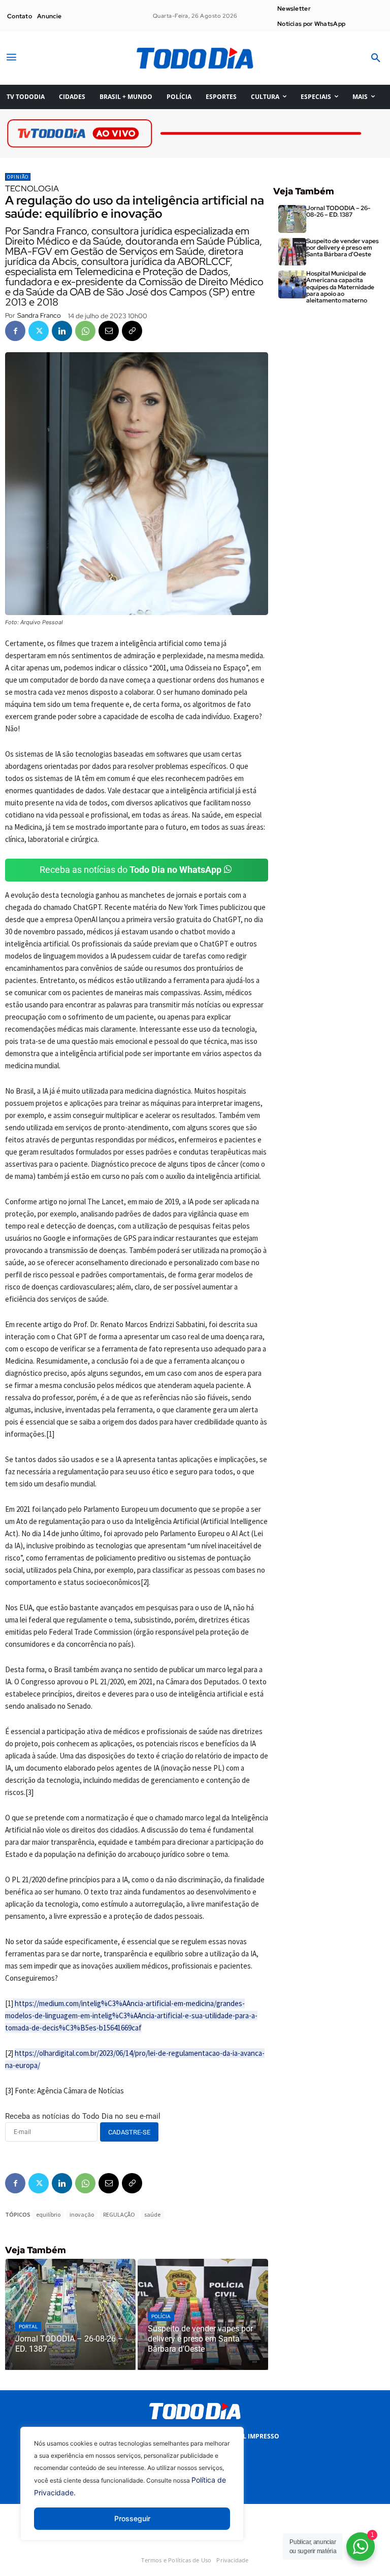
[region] (132, 2491)
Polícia (161, 2316)
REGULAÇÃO (119, 2214)
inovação (82, 2214)
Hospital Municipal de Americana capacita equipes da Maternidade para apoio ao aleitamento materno (340, 287)
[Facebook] (15, 331)
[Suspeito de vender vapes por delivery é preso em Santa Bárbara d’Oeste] (203, 2314)
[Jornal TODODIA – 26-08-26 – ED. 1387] (70, 2314)
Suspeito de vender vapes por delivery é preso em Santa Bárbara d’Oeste (343, 248)
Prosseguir (132, 2518)
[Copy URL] (132, 331)
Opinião (18, 177)
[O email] (109, 331)
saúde (152, 2214)
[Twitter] (39, 331)
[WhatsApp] (85, 331)
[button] (376, 58)
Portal (28, 2327)
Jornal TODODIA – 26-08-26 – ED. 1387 (338, 211)
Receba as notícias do (131, 870)
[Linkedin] (62, 331)
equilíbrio (48, 2214)
